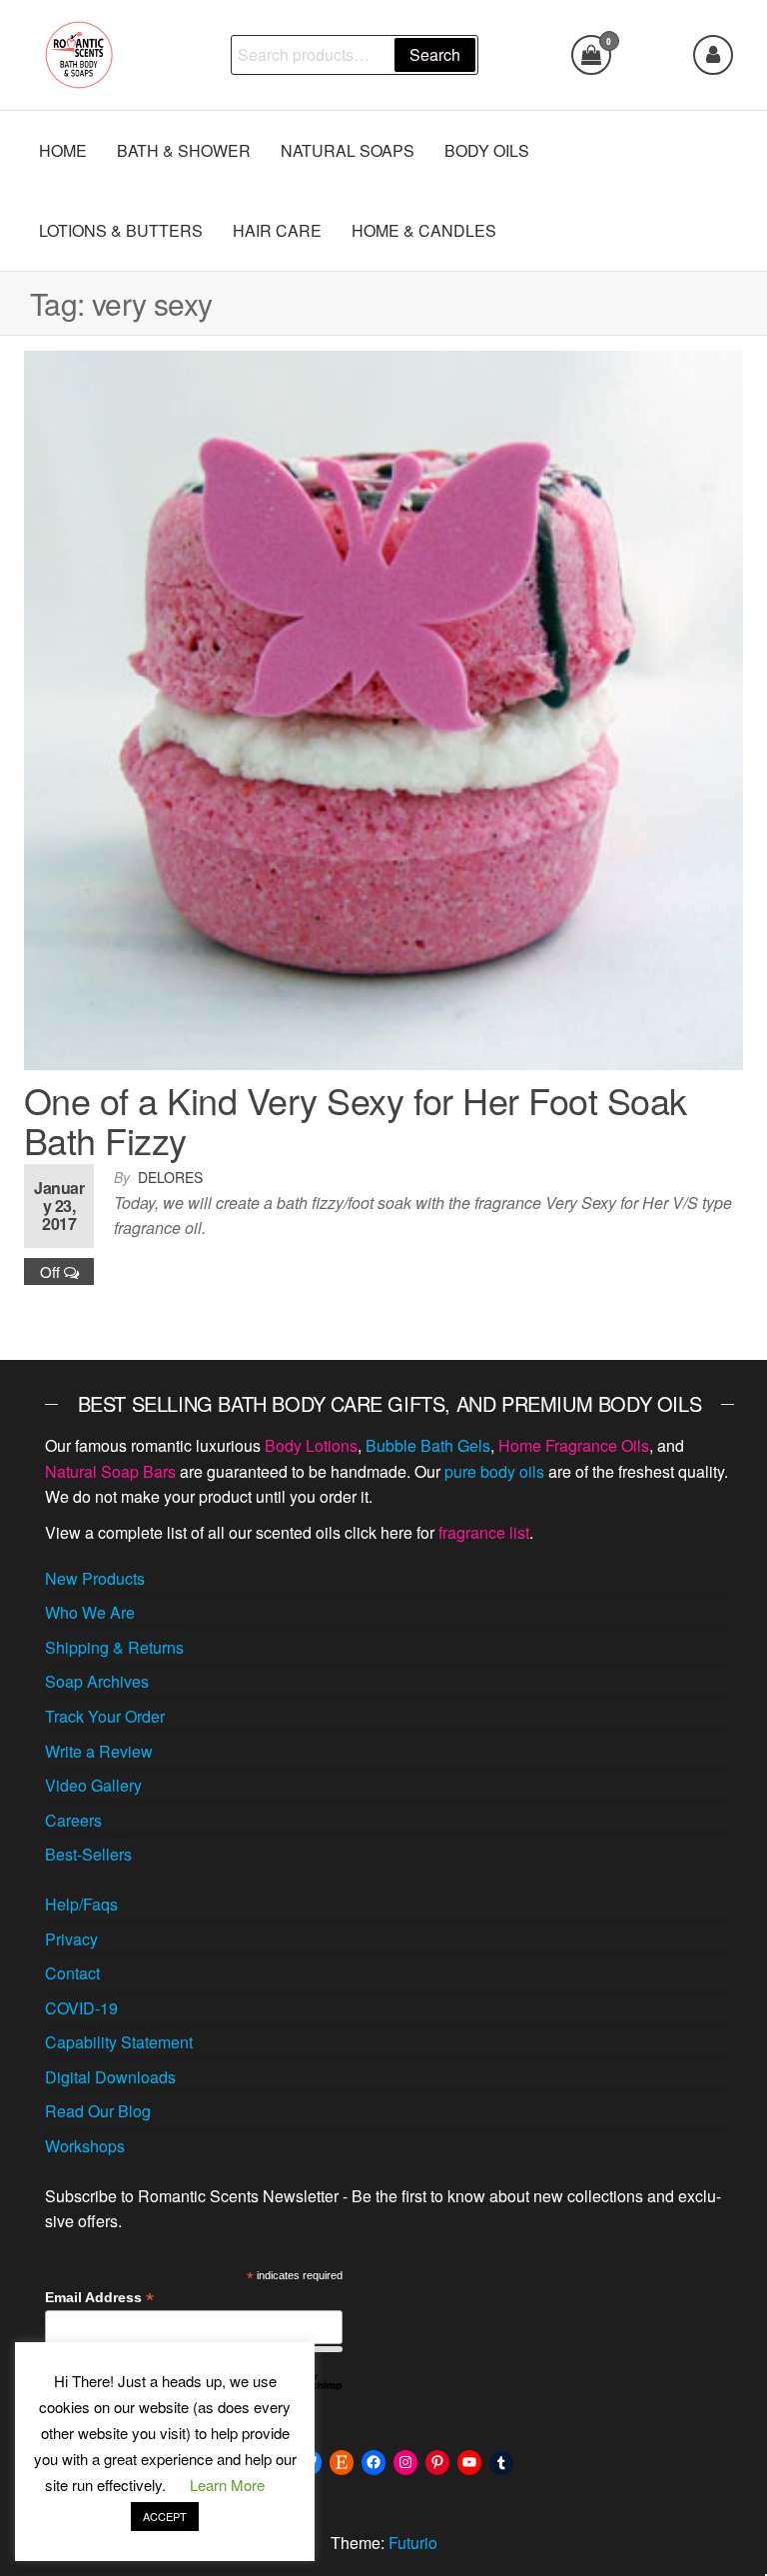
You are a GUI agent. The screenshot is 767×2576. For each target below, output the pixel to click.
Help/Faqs (81, 1904)
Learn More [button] (227, 2485)
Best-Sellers (88, 1854)
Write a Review (99, 1751)
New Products (95, 1578)
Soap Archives (97, 1681)
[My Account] (713, 55)
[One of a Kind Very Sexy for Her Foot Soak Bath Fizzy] (383, 708)
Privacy (71, 1939)
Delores (170, 1177)
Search (435, 54)
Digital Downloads (110, 2077)
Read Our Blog (98, 2111)
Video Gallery (93, 1785)
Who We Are (90, 1612)
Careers (73, 1820)
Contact (72, 1973)
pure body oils (494, 1471)
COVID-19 (81, 2008)
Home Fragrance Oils (574, 1445)
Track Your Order (105, 1716)
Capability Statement (119, 2042)
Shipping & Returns (114, 1647)
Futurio (413, 2543)
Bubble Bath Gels (428, 1445)
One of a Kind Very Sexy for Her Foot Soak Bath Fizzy (356, 1120)
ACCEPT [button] (165, 2516)
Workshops (85, 2146)
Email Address (99, 2298)
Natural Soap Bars (110, 1471)
